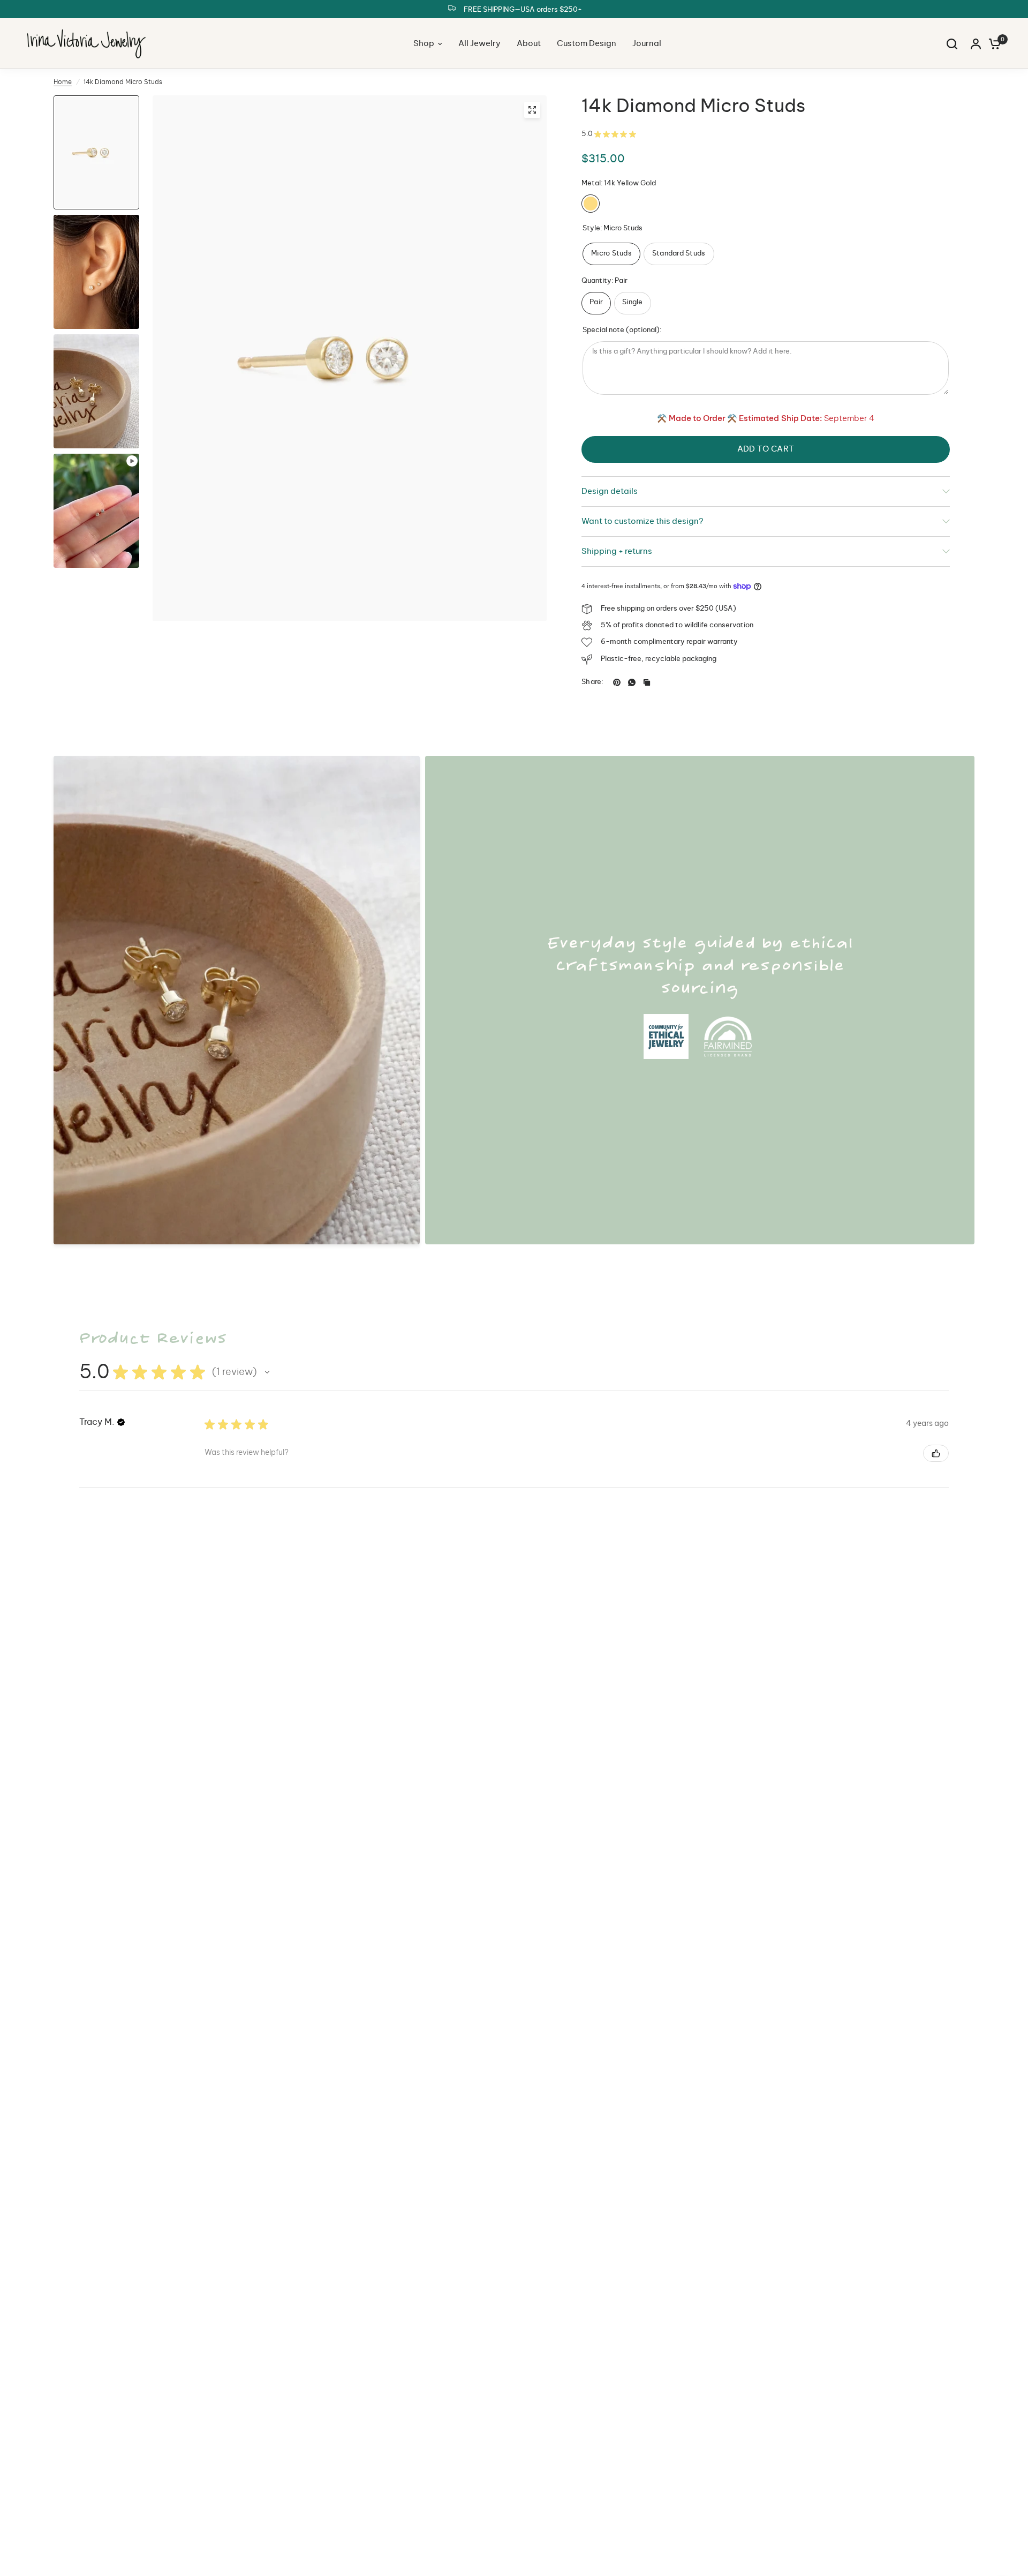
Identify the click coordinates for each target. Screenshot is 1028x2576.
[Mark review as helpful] (936, 1453)
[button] (267, 1372)
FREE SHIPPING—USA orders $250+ (523, 10)
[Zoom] (532, 110)
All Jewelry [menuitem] (479, 44)
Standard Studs (679, 254)
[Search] (952, 44)
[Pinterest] (617, 682)
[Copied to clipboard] (647, 682)
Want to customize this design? (642, 521)
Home (63, 82)
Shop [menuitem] (424, 44)
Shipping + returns (617, 551)
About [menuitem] (529, 44)
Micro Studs (611, 254)
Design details (610, 491)
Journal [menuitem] (647, 44)
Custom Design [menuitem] (587, 44)
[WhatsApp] (632, 682)
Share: (593, 682)
